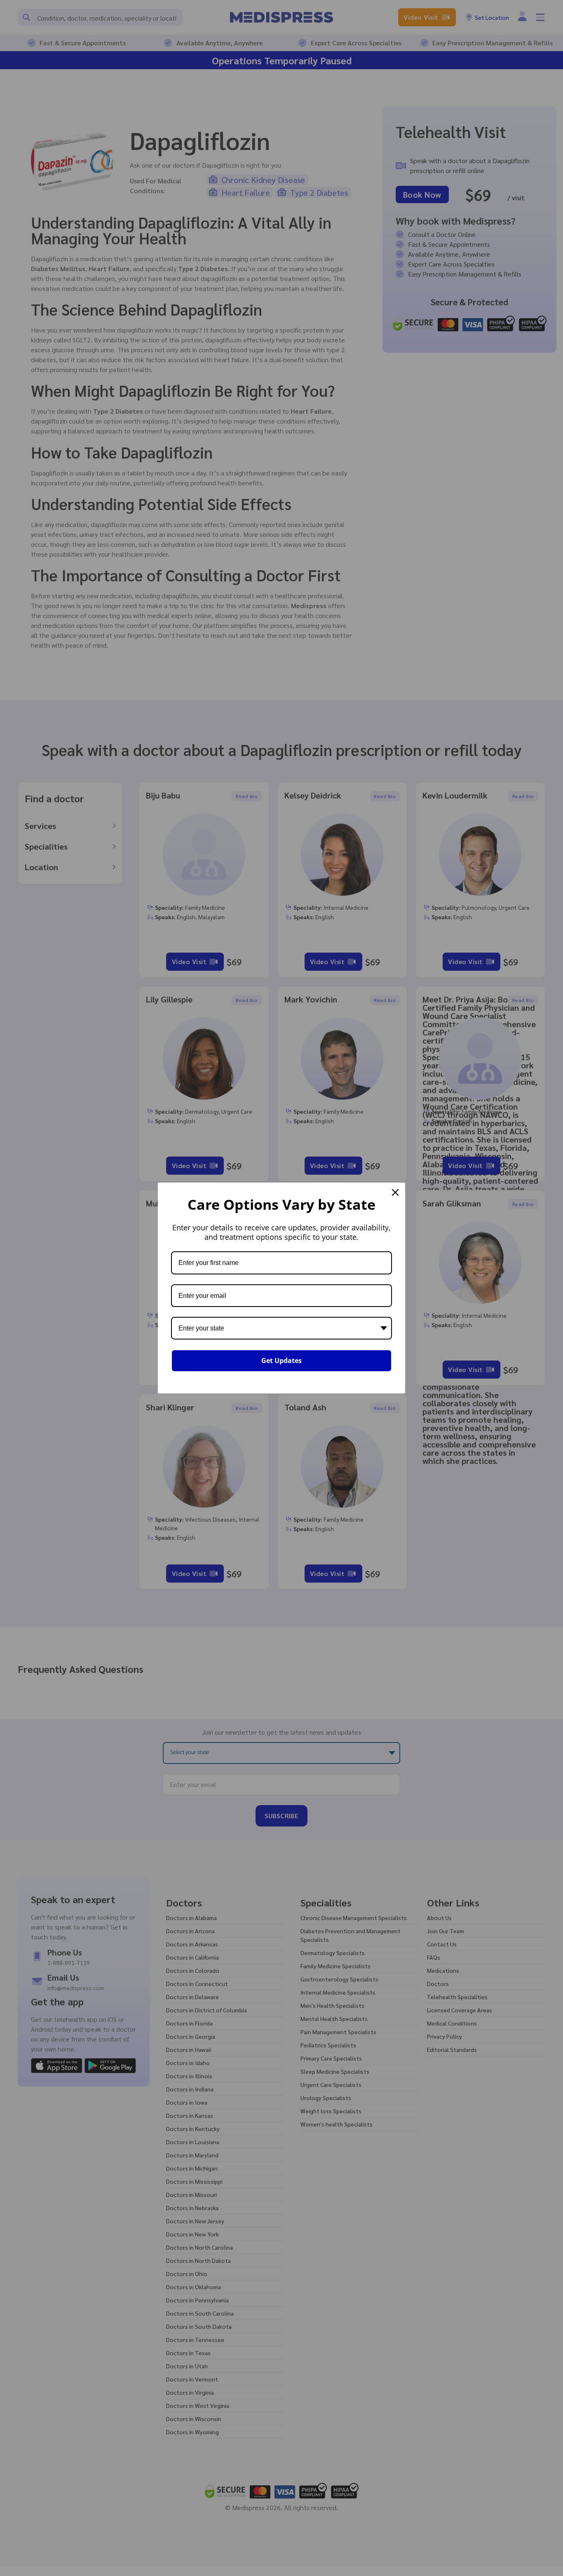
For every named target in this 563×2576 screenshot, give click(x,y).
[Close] (395, 1192)
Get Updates (281, 1361)
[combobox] (281, 1328)
